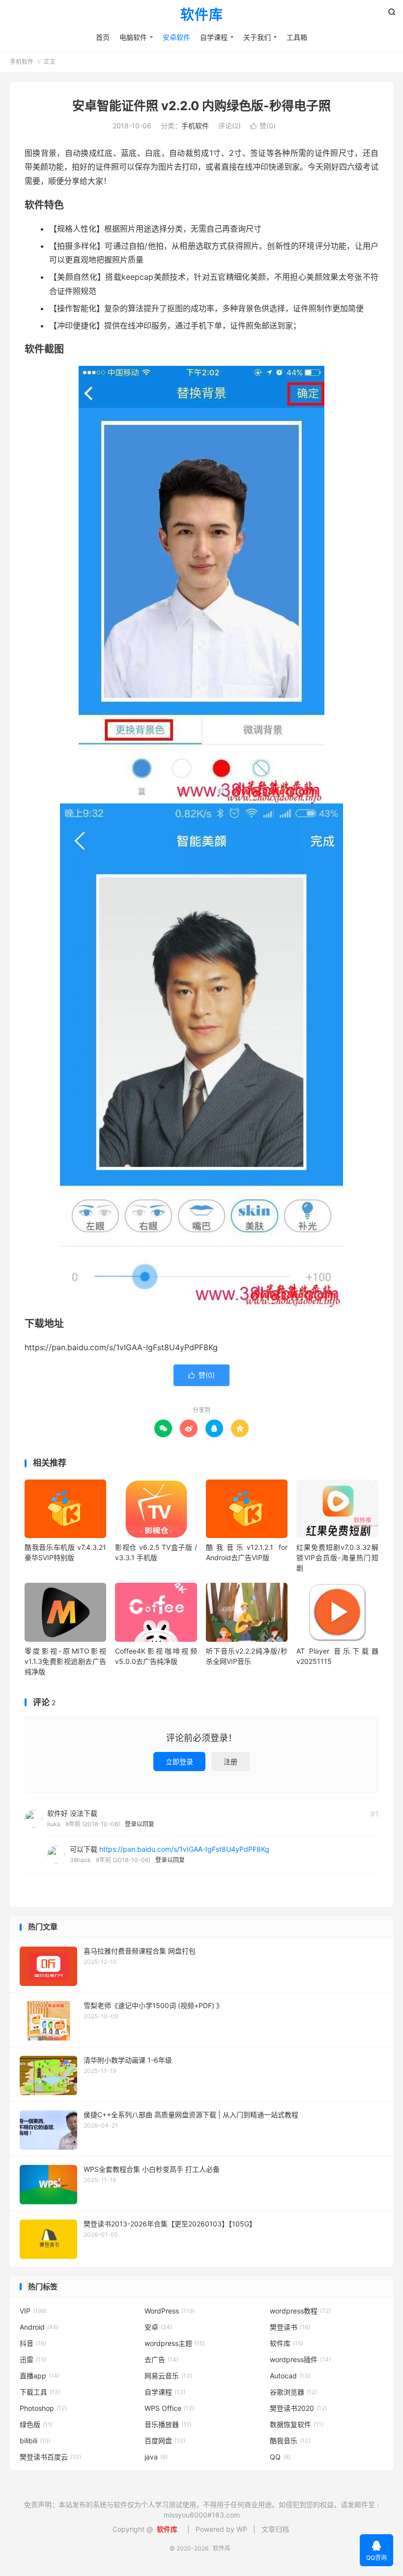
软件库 (202, 15)
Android (39, 2327)
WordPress (170, 2311)
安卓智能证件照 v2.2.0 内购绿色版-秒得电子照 (201, 106)
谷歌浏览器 (293, 2392)
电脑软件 (133, 37)
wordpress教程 (300, 2311)
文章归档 (275, 2529)
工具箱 (297, 37)
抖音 (33, 2343)
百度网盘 (165, 2441)
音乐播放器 (168, 2424)
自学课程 (214, 37)
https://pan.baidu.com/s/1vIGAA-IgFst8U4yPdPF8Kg (184, 1849)
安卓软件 (176, 37)
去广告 (161, 2359)
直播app (40, 2376)
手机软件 (22, 62)
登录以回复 (140, 1824)
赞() (263, 126)
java (156, 2457)
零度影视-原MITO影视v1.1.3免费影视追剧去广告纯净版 (65, 1661)
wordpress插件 (300, 2359)
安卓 (158, 2327)
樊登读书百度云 (50, 2457)
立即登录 (179, 1762)
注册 (230, 1762)
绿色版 (36, 2424)
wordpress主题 (175, 2343)
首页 (103, 37)
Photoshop (43, 2408)
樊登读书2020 (298, 2408)
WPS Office (169, 2408)
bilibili (35, 2441)
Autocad (290, 2376)
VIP (33, 2311)
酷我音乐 (290, 2441)
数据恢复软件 (297, 2424)
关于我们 (257, 37)
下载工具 (40, 2392)
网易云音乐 (168, 2376)
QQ (280, 2457)
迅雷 (33, 2359)
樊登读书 (290, 2327)
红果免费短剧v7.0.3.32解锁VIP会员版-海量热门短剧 (337, 1557)
